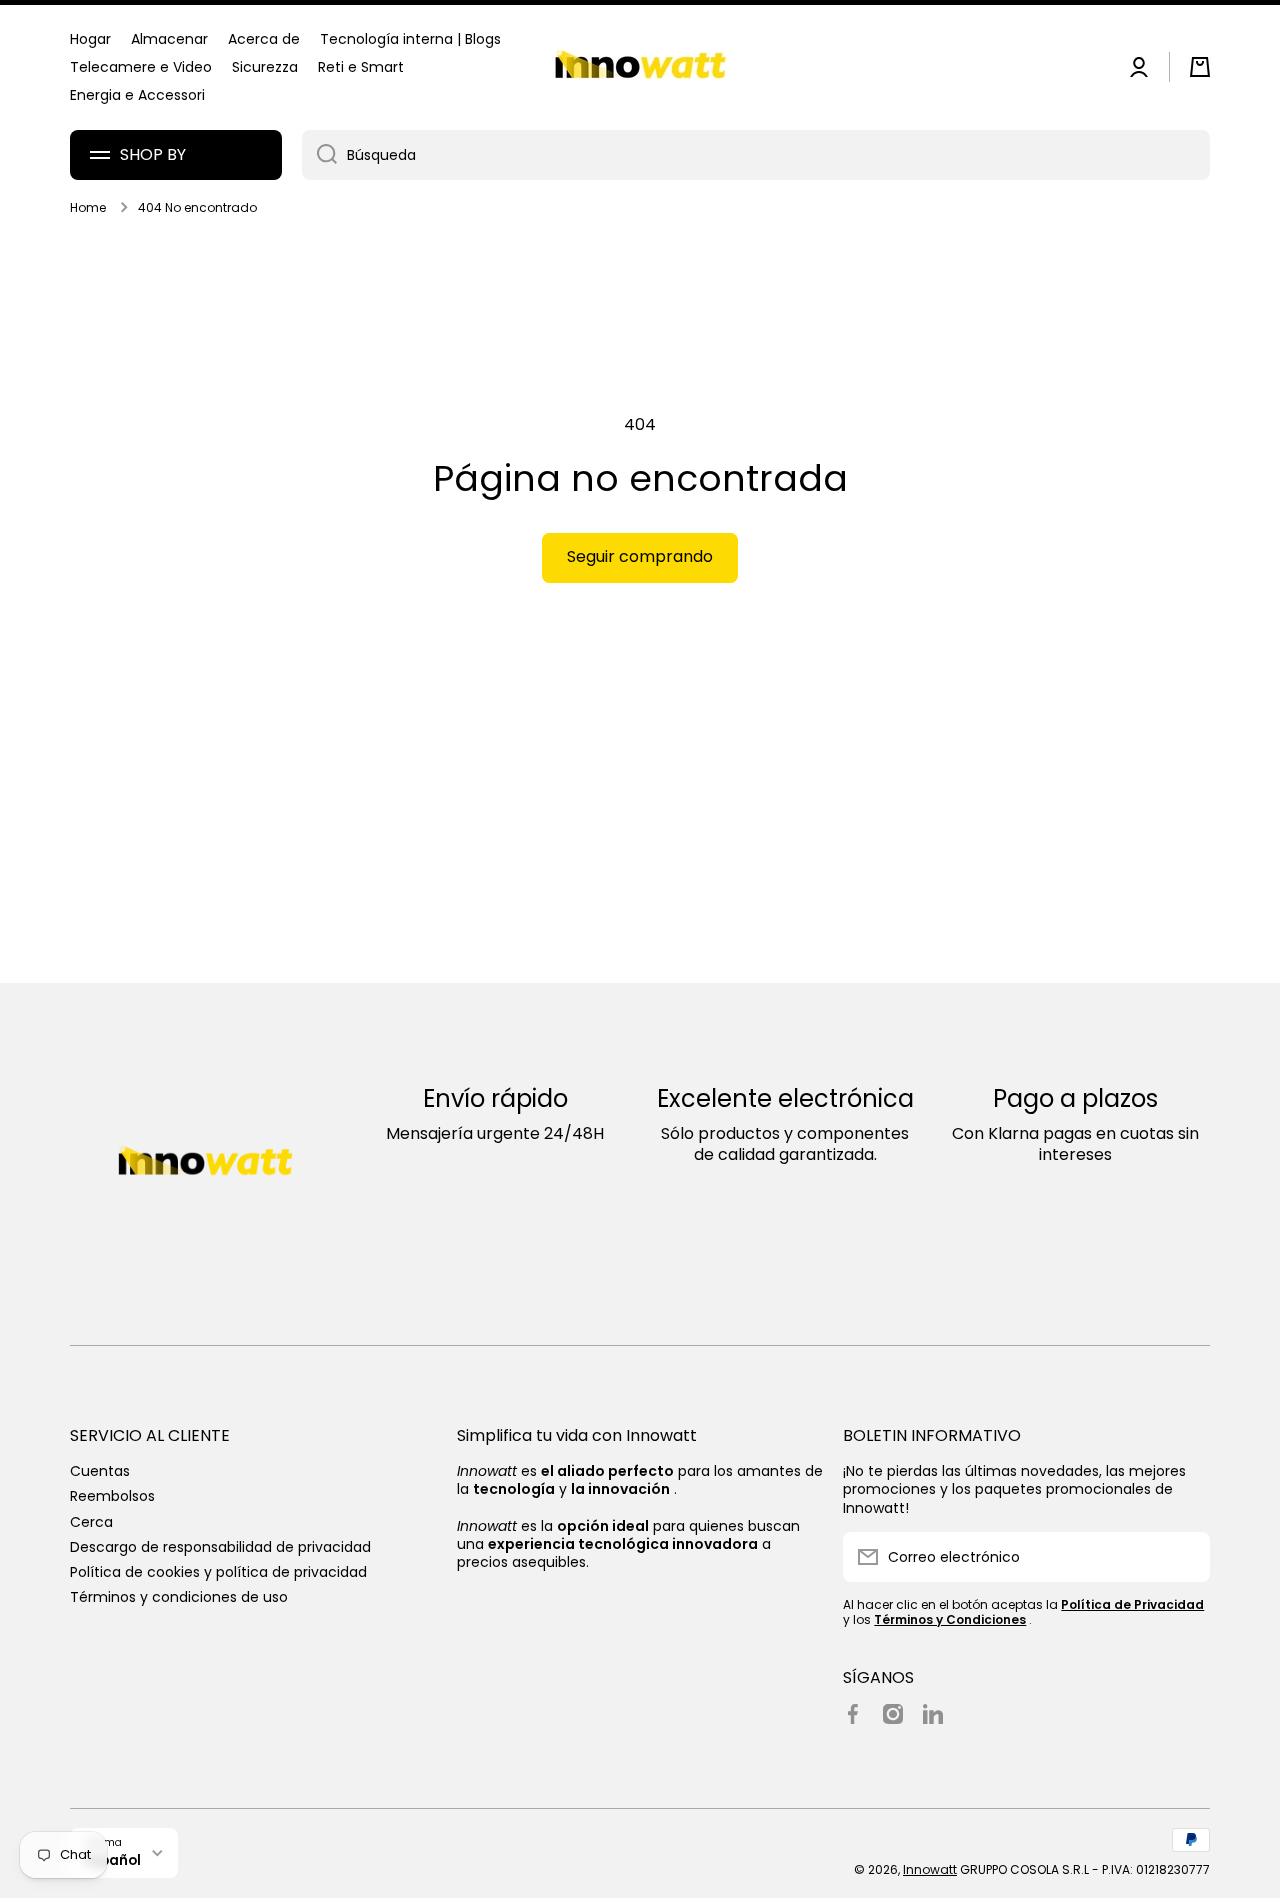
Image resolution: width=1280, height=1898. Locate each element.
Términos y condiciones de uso (179, 1596)
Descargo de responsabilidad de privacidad (220, 1546)
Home (88, 208)
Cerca (91, 1521)
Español (113, 1860)
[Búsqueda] (319, 155)
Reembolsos (112, 1495)
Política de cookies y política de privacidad (218, 1571)
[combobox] (756, 155)
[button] (1200, 67)
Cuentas (100, 1470)
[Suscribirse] (1185, 1557)
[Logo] (640, 67)
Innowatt (930, 1869)
